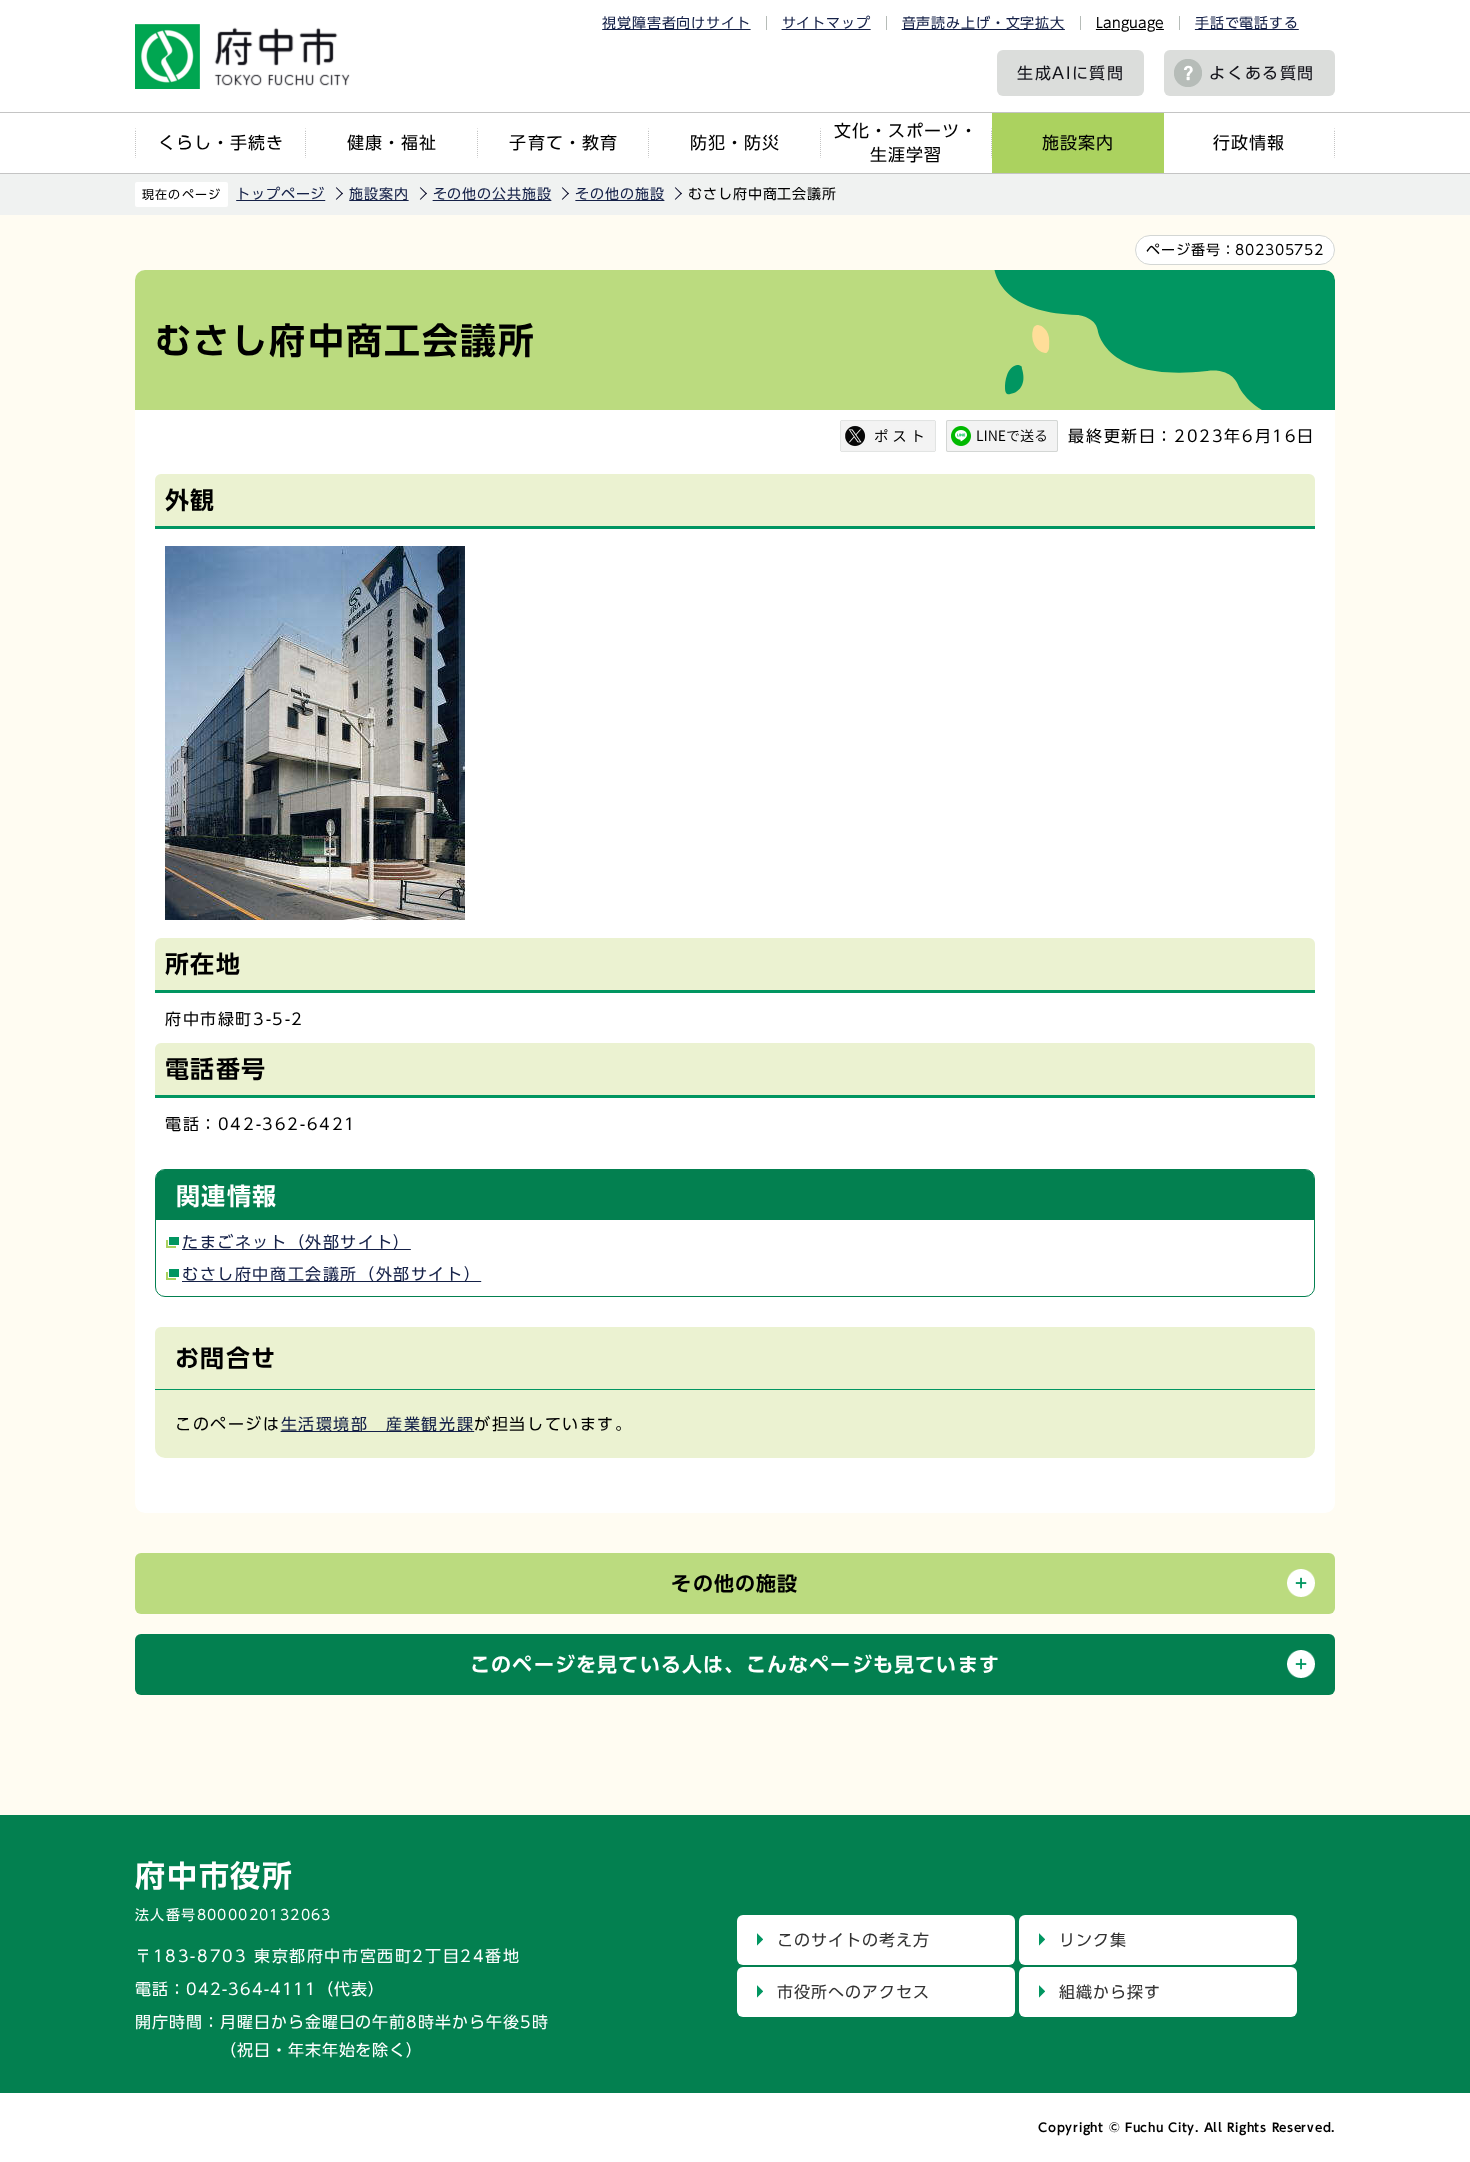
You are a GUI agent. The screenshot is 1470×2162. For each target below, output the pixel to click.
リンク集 (1093, 1940)
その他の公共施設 (492, 194)
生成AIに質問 (1070, 73)
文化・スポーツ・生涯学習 (906, 142)
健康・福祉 (392, 142)
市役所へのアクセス (853, 1992)
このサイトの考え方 (853, 1940)
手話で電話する (1247, 23)
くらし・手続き (221, 142)
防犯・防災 (735, 142)
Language (1130, 23)
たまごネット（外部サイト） (296, 1242)
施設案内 (1078, 142)
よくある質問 (1262, 73)
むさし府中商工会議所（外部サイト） (331, 1274)
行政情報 (1249, 142)
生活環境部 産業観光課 (378, 1424)
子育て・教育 (563, 142)
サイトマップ (826, 23)
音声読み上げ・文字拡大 (983, 23)
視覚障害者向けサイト (676, 23)
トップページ (280, 194)
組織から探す (1110, 1992)
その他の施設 (619, 194)
